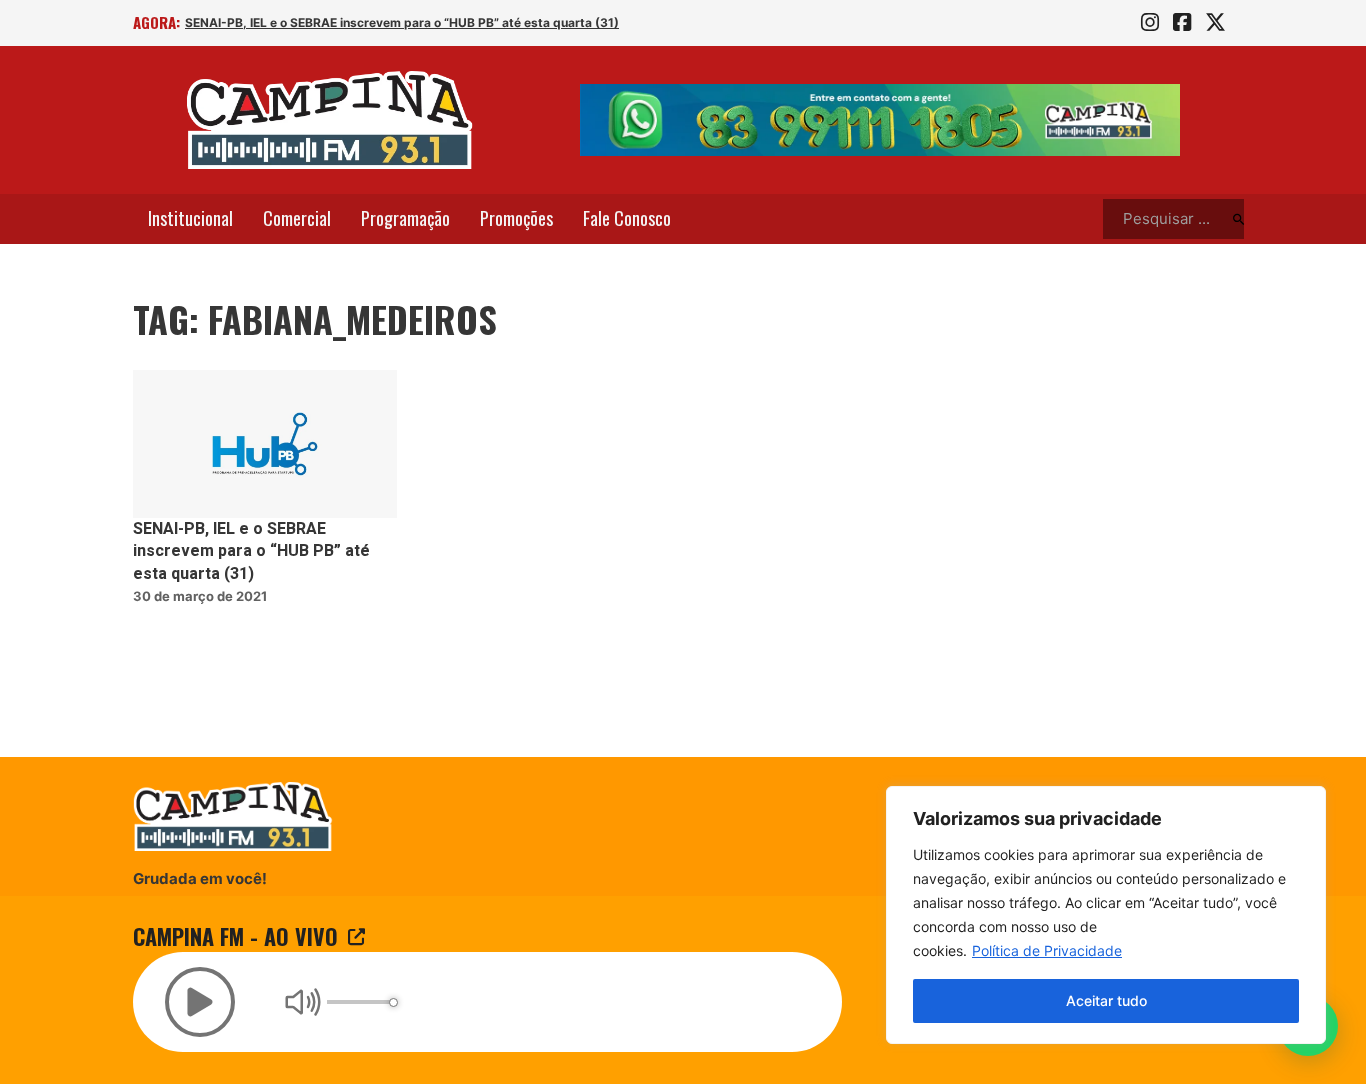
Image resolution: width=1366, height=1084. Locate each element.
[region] (1106, 915)
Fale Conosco (627, 218)
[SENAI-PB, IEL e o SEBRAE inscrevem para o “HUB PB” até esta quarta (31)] (265, 444)
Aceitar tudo (1106, 1000)
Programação (405, 218)
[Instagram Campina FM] (1150, 23)
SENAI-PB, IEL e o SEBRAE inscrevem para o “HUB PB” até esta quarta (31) (402, 22)
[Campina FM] (330, 120)
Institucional (190, 218)
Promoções (516, 218)
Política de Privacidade (1047, 950)
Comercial (297, 218)
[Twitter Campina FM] (1215, 23)
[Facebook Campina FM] (1182, 23)
